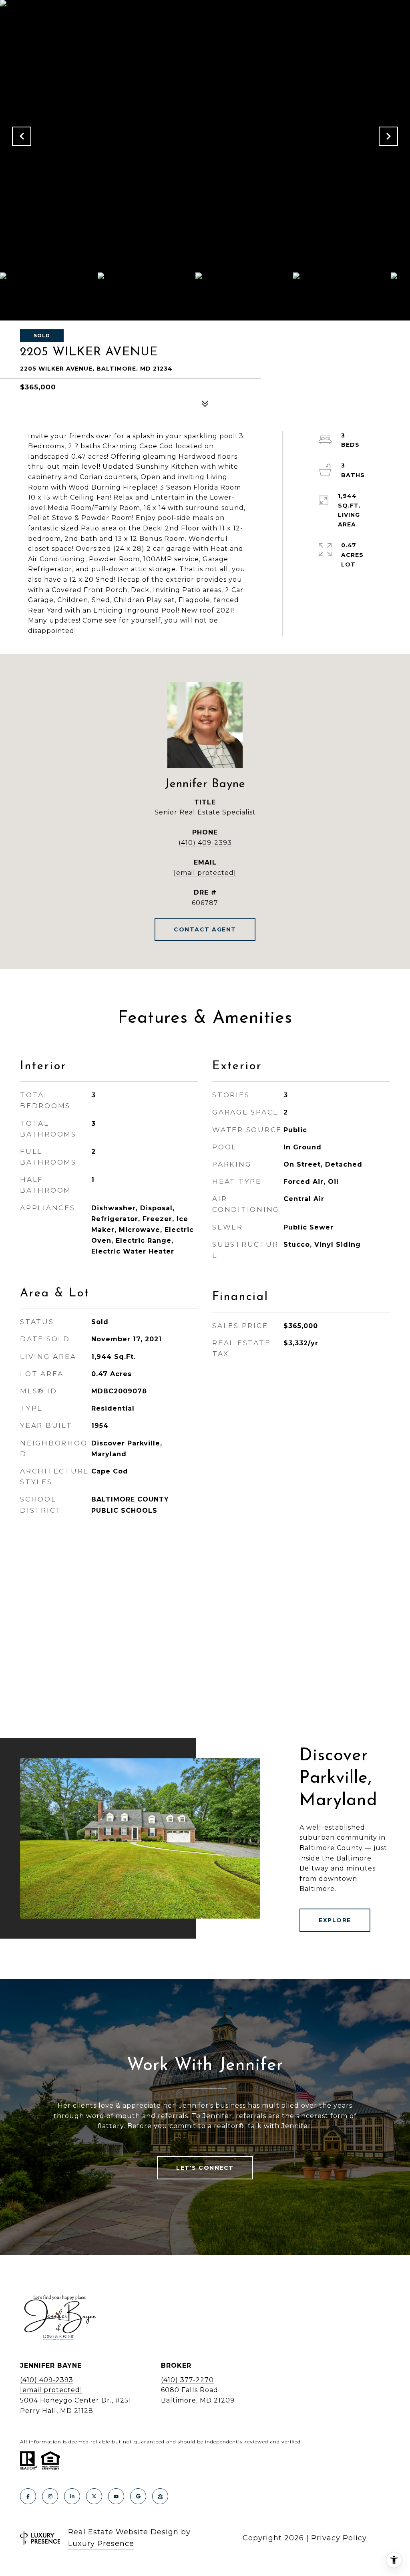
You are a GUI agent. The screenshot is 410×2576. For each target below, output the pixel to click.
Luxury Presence (101, 2544)
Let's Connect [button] (205, 2168)
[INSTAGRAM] (50, 2496)
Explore (335, 1920)
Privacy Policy (339, 2538)
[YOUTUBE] (116, 2496)
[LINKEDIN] (72, 2496)
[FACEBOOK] (28, 2496)
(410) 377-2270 (187, 2380)
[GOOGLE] (138, 2496)
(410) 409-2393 (205, 843)
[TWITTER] (94, 2496)
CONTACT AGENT (205, 929)
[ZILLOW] (160, 2496)
